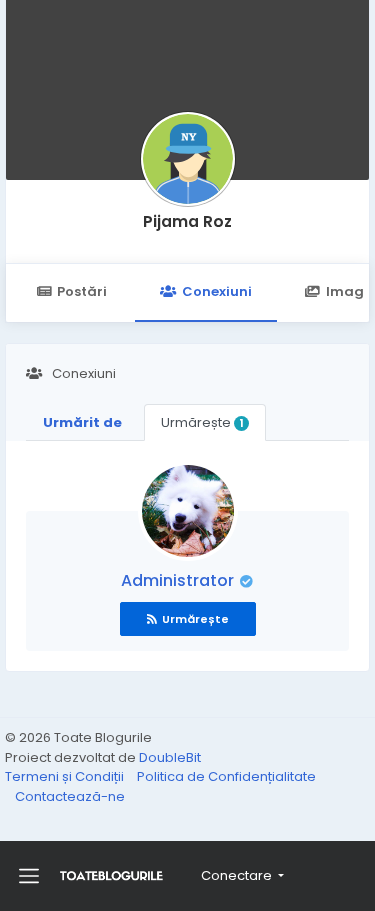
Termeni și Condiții (66, 776)
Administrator (179, 580)
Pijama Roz (187, 221)
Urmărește (202, 422)
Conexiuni (217, 291)
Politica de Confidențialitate (226, 776)
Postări (82, 291)
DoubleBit (170, 757)
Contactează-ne (70, 796)
